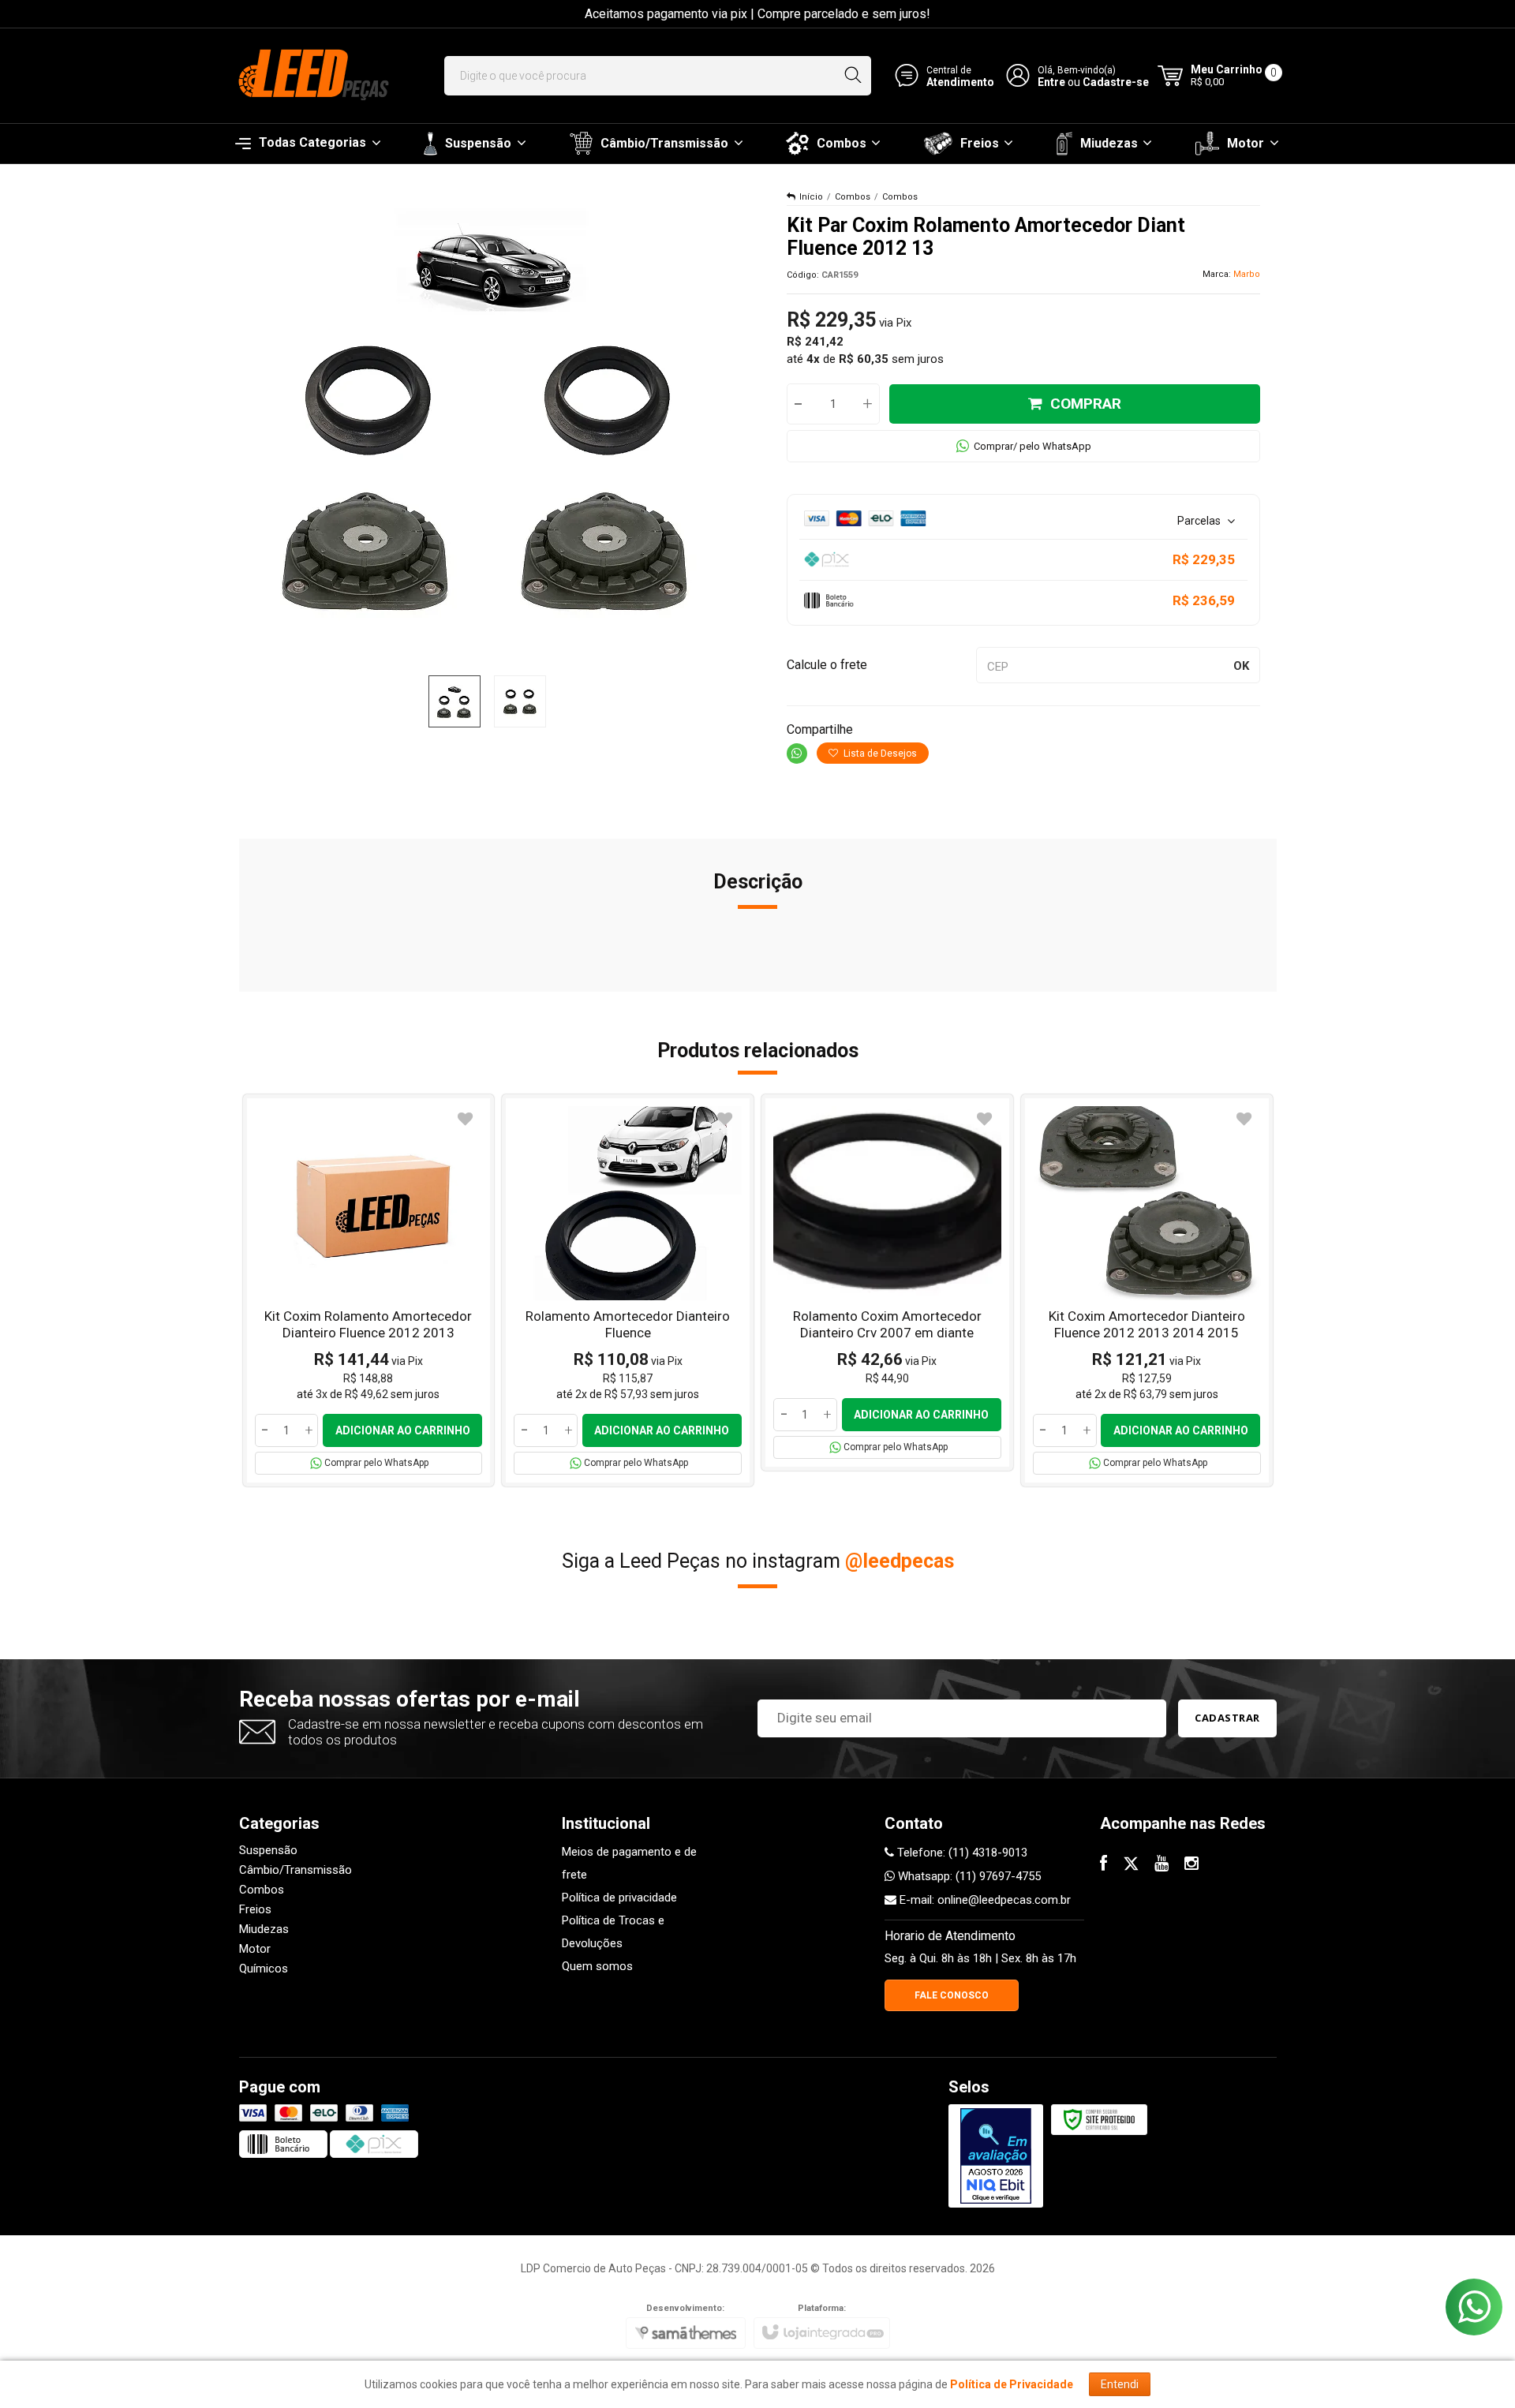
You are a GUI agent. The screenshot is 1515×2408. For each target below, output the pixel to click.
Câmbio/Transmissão (296, 1870)
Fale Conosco (952, 1995)
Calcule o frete (827, 665)
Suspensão (268, 1850)
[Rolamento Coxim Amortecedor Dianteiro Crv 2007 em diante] (887, 1283)
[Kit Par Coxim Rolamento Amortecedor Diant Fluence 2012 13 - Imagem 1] (454, 701)
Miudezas (264, 1929)
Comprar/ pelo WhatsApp (1032, 446)
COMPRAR (1086, 404)
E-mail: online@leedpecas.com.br (984, 1900)
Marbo (1247, 274)
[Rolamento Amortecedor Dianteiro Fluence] (628, 1290)
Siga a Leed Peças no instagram (758, 1561)
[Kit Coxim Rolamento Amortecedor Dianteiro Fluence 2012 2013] (369, 1290)
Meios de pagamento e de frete (629, 1863)
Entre (1051, 82)
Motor (255, 1949)
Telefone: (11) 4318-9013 (961, 1853)
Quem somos (597, 1966)
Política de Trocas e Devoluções (613, 1932)
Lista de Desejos (879, 753)
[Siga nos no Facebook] (1104, 1865)
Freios (255, 1909)
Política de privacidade (619, 1898)
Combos (853, 197)
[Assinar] (1227, 1718)
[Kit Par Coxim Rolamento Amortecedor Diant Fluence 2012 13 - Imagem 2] (520, 701)
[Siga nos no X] (1131, 1865)
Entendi (1120, 2384)
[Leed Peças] (312, 76)
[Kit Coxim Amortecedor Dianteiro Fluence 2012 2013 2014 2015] (1147, 1290)
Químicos (264, 1969)
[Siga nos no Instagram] (1191, 1865)
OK (1241, 666)
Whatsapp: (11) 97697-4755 (968, 1876)
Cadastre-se (1116, 82)
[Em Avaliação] (996, 2156)
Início (811, 197)
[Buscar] (853, 76)
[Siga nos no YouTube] (1161, 1865)
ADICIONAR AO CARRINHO (403, 1430)
